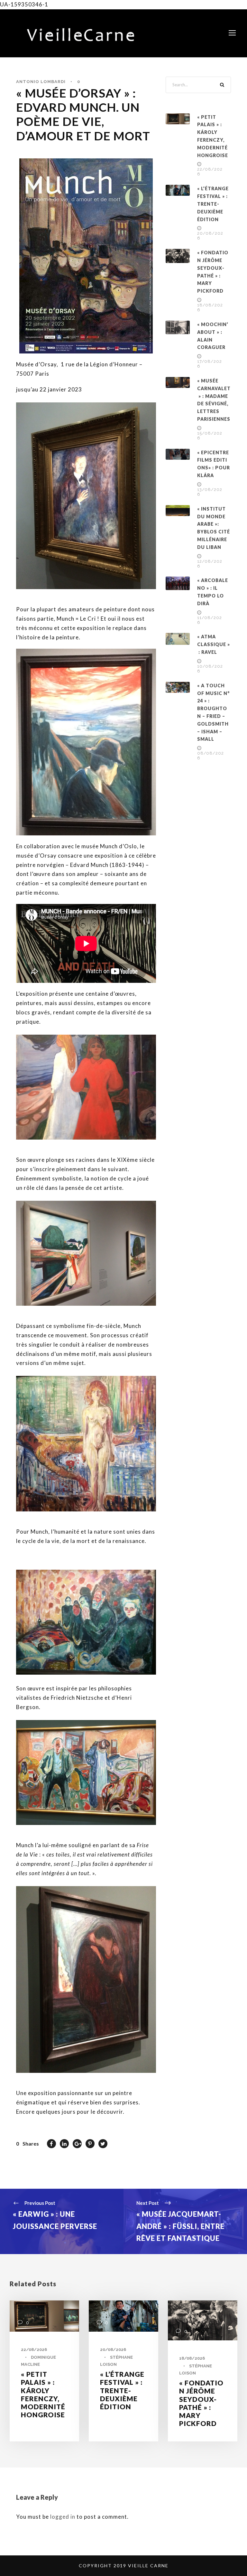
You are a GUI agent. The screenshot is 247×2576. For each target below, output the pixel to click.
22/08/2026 (34, 2350)
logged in (63, 2517)
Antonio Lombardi (41, 82)
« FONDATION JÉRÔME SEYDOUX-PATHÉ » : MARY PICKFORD (201, 2403)
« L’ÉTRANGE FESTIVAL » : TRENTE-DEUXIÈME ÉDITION (213, 204)
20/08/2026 (113, 2350)
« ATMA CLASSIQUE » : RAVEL (214, 644)
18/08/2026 (192, 2358)
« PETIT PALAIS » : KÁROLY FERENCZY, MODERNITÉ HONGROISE (43, 2394)
